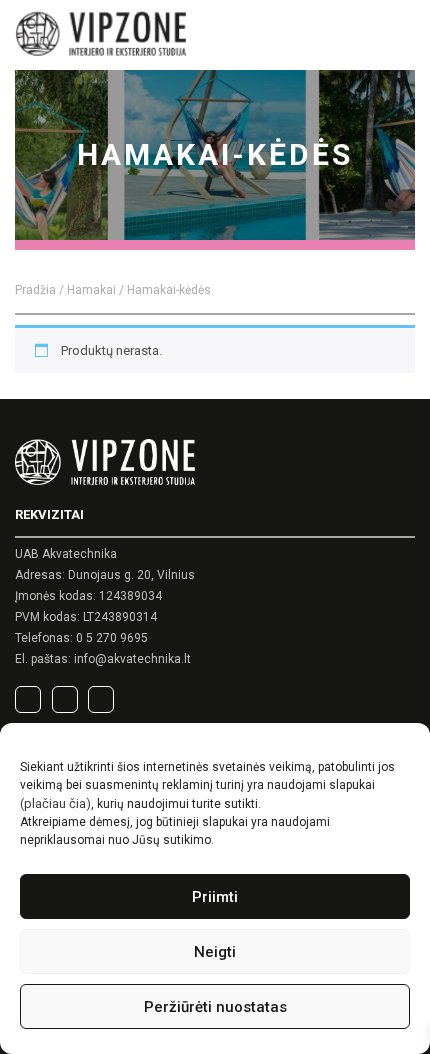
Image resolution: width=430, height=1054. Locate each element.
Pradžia (35, 290)
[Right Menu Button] (400, 36)
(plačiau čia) (55, 803)
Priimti (215, 897)
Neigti (215, 952)
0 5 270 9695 (112, 638)
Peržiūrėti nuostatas (215, 1007)
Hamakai (91, 290)
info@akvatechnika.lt (132, 659)
